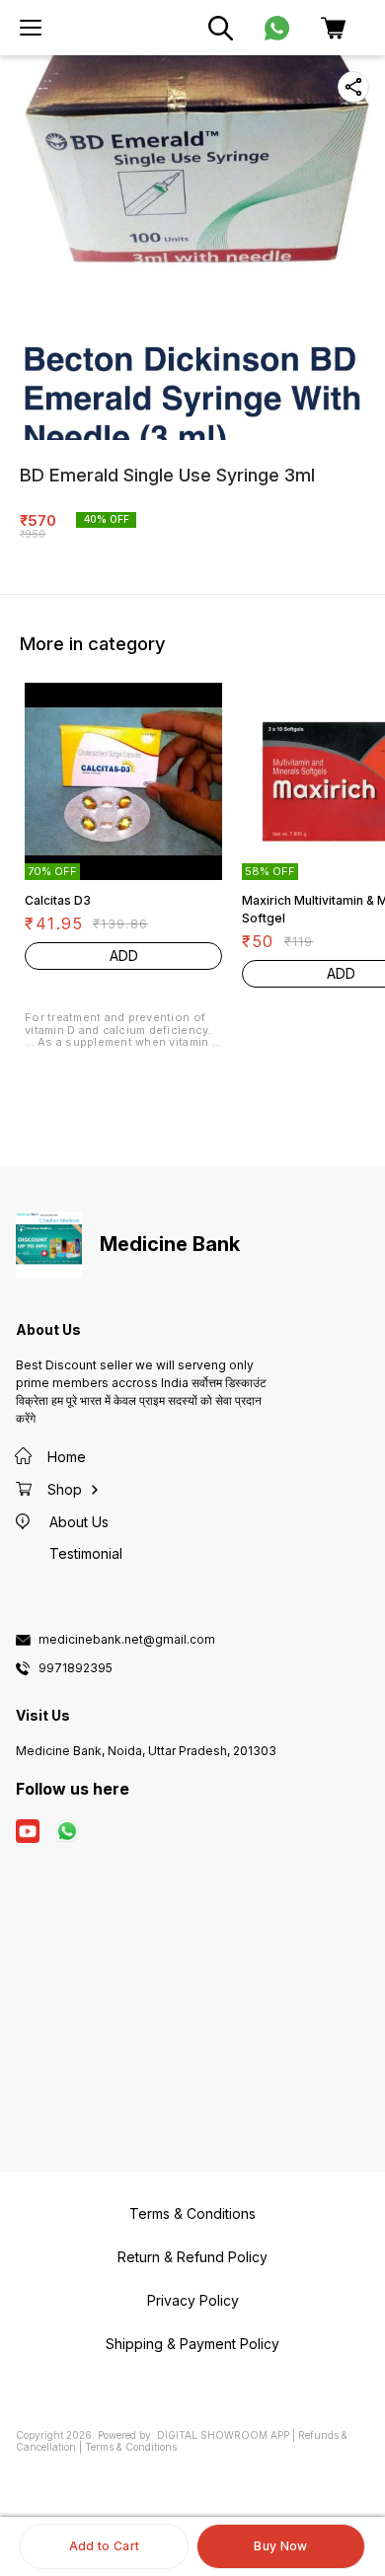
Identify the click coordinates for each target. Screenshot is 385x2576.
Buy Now (280, 2546)
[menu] (31, 28)
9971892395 (76, 1668)
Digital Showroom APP (223, 2435)
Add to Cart (104, 2546)
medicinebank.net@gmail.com (127, 1640)
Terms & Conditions (131, 2447)
